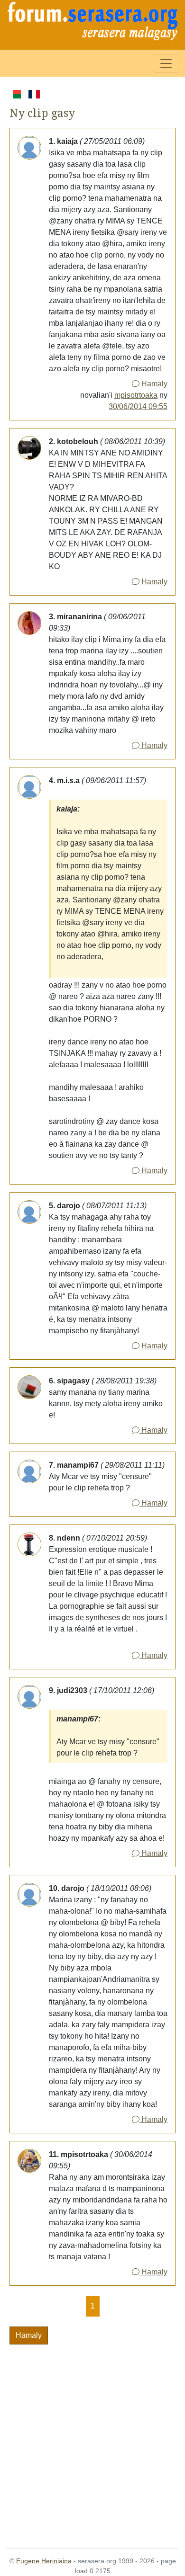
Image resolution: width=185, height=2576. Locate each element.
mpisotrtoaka (136, 395)
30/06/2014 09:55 (138, 406)
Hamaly (153, 384)
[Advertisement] (92, 2441)
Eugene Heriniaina (44, 2561)
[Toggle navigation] (166, 63)
